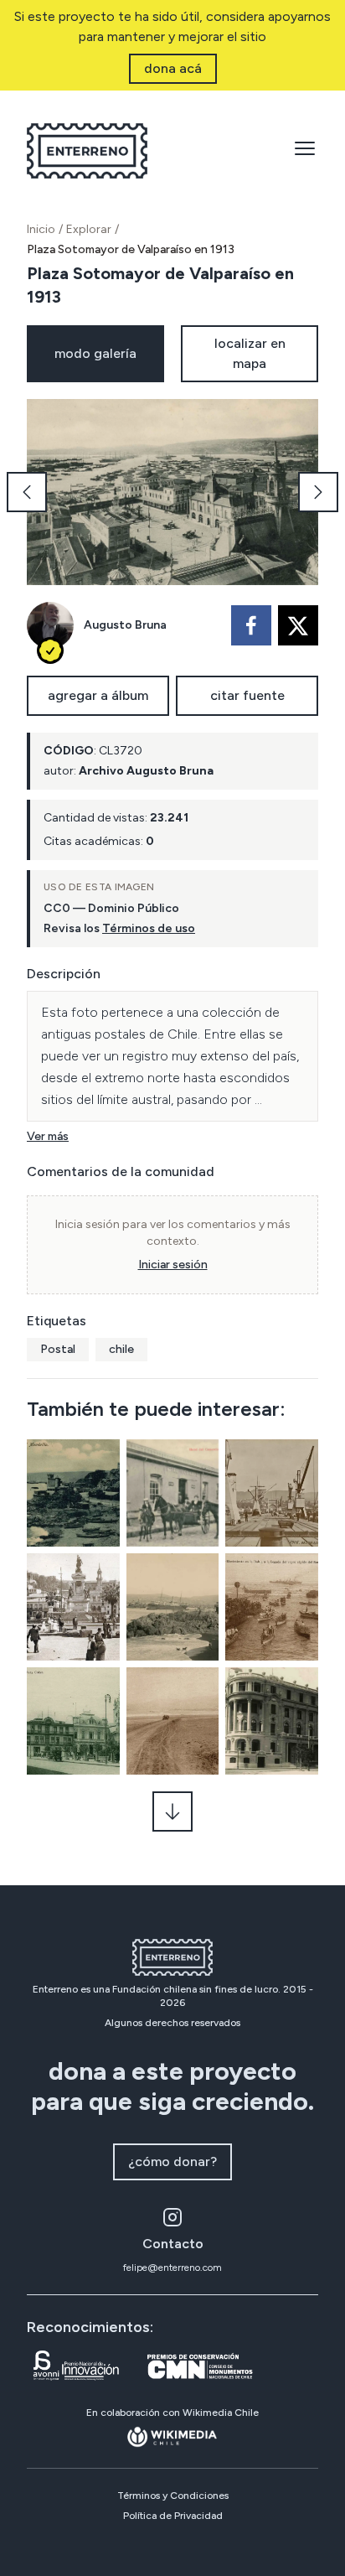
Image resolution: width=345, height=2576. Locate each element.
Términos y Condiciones (173, 2496)
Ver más (48, 1136)
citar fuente (247, 695)
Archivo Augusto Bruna (146, 771)
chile (121, 1349)
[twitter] (298, 625)
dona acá (173, 68)
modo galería (95, 353)
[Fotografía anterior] (27, 492)
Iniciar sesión (173, 1265)
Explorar (89, 229)
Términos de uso (149, 928)
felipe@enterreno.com (172, 2268)
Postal (58, 1349)
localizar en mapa (250, 353)
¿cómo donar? (172, 2161)
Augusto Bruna (125, 625)
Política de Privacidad (173, 2516)
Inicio (41, 229)
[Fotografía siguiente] (318, 492)
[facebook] (251, 625)
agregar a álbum (98, 695)
